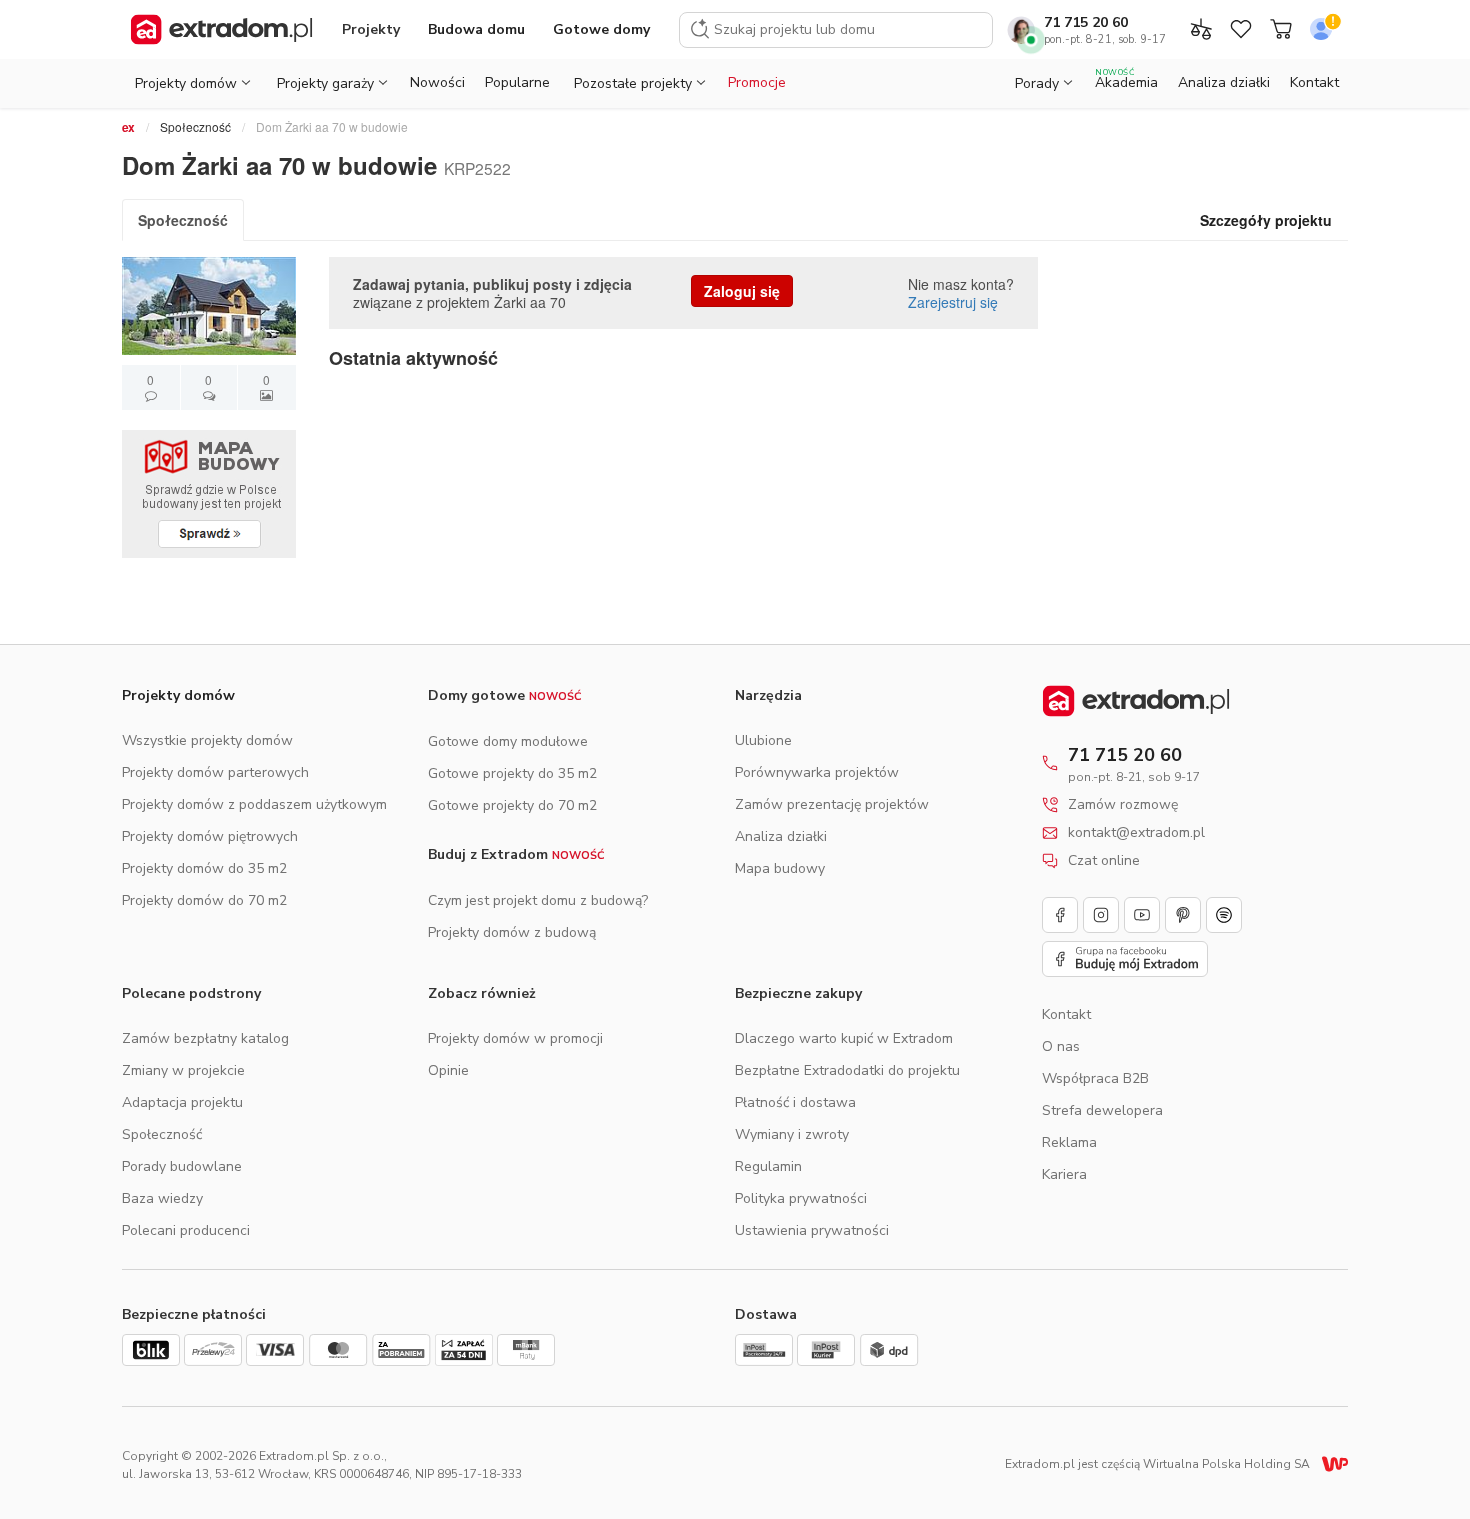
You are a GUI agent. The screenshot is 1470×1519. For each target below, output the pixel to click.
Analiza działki (1224, 82)
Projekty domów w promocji (515, 1038)
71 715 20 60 (1086, 22)
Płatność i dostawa (795, 1102)
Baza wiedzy (162, 1198)
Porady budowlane (182, 1166)
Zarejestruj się (953, 302)
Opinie (448, 1070)
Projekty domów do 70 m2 (204, 900)
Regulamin (768, 1166)
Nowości (437, 82)
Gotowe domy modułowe (508, 741)
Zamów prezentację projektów (832, 804)
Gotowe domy (601, 29)
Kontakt (1314, 82)
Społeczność (195, 126)
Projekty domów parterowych (215, 772)
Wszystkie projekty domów (207, 740)
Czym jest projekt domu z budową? (538, 900)
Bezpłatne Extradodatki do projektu (847, 1070)
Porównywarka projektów (817, 772)
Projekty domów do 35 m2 (204, 868)
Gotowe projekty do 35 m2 (512, 773)
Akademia (1126, 79)
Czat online (1104, 861)
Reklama (1069, 1142)
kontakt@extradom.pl (1136, 833)
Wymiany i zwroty (792, 1134)
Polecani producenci (186, 1230)
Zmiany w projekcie (183, 1070)
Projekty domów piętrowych (210, 836)
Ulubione (763, 740)
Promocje (757, 82)
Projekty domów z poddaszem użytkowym (254, 804)
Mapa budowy (780, 868)
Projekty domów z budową (512, 932)
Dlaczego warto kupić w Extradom (844, 1038)
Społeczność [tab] (183, 220)
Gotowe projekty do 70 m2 (512, 805)
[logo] (221, 30)
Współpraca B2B (1095, 1078)
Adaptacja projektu (182, 1102)
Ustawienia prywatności (812, 1230)
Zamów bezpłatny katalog (205, 1038)
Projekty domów (178, 695)
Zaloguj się (742, 291)
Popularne (517, 82)
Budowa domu (476, 29)
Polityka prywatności (801, 1198)
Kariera (1064, 1174)
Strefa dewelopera (1102, 1110)
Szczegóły (1266, 220)
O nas (1061, 1046)
